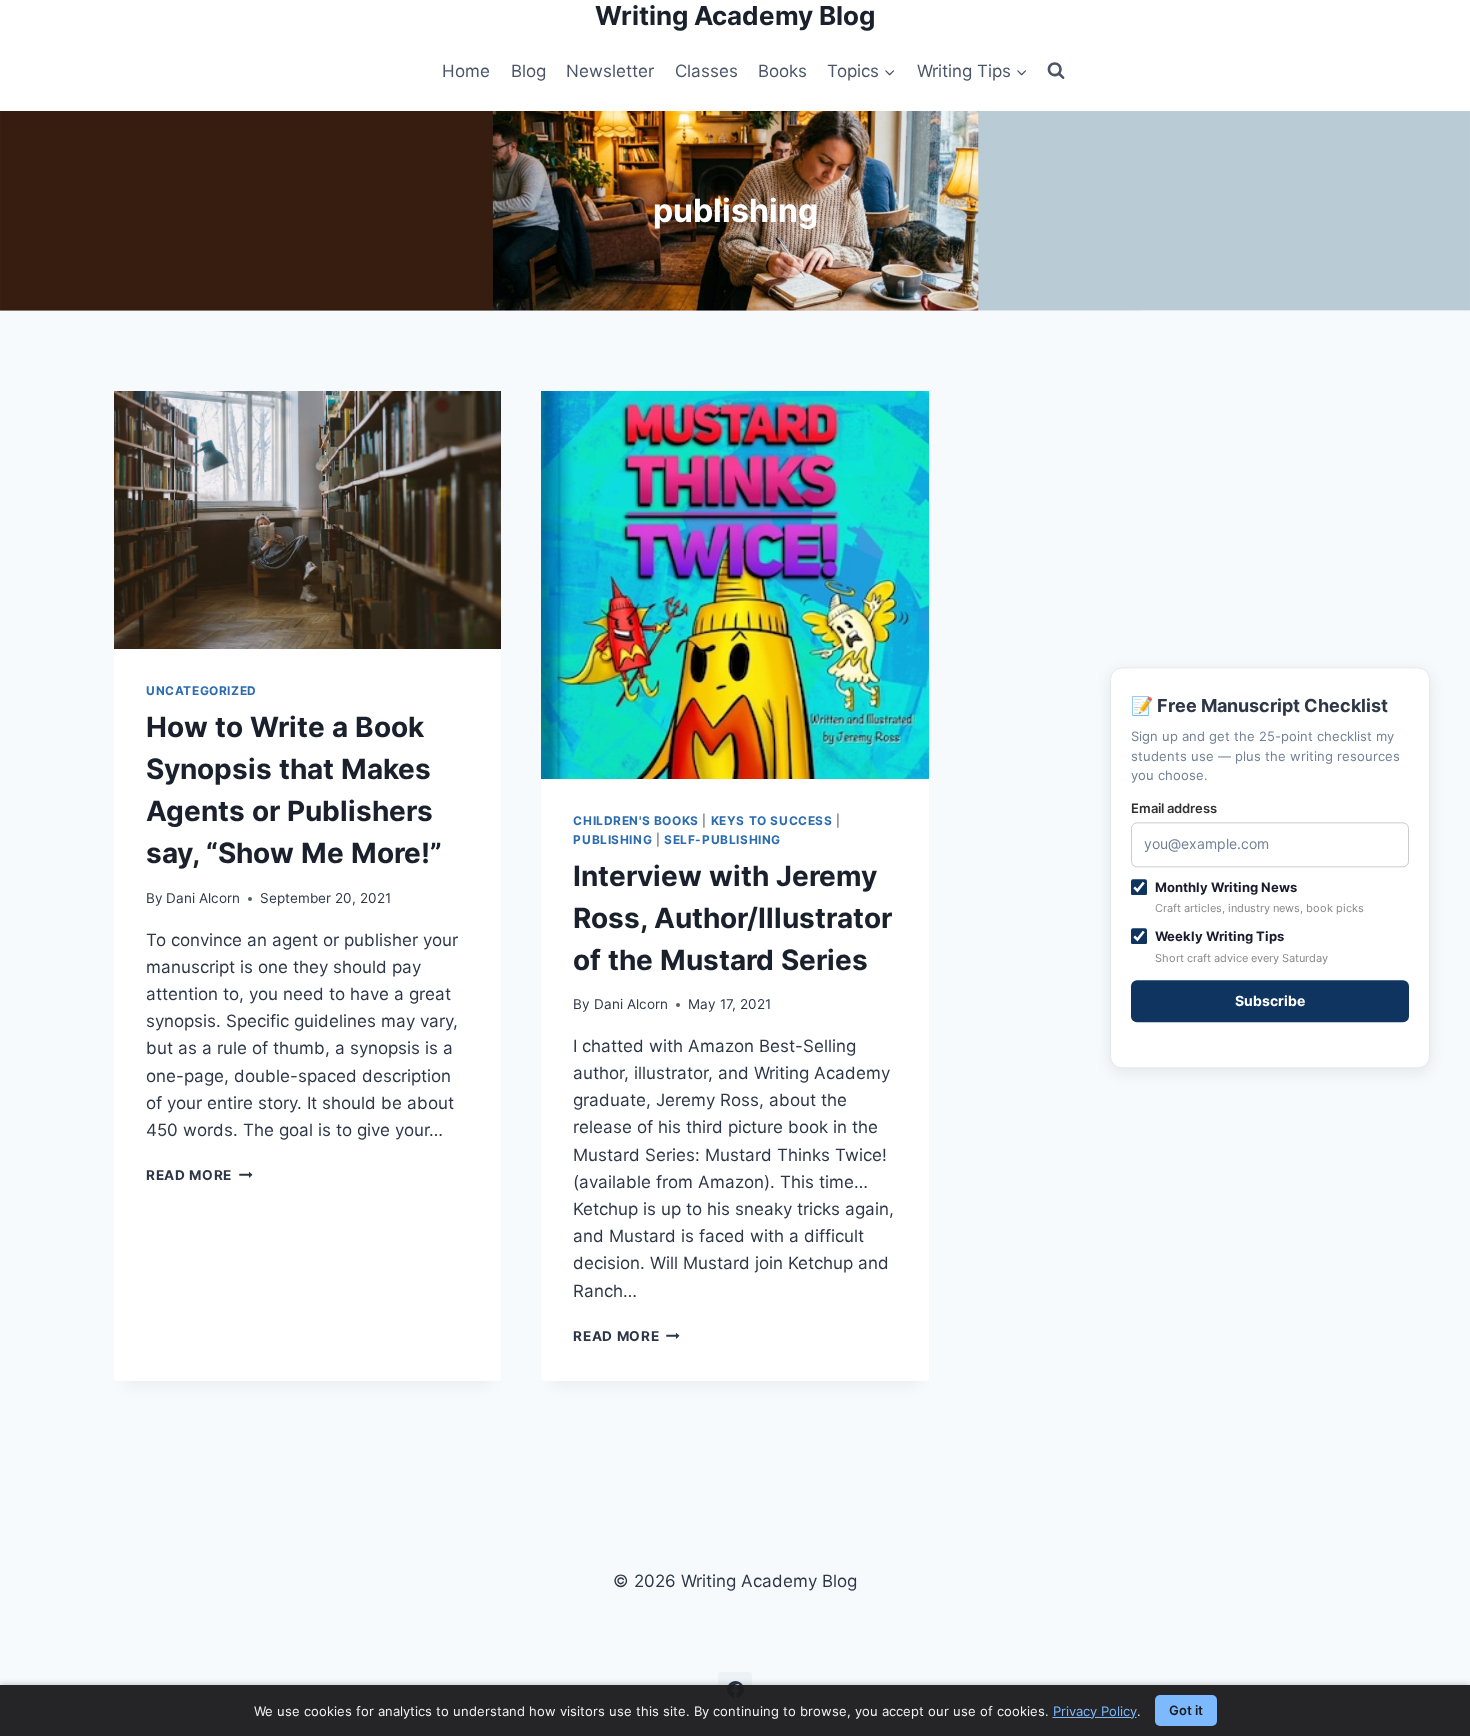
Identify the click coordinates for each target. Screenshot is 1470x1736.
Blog (528, 71)
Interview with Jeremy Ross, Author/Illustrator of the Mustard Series (732, 918)
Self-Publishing (722, 839)
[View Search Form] (1056, 71)
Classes (706, 71)
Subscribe (1270, 1000)
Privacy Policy (1095, 1711)
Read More (199, 1175)
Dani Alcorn (203, 898)
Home (466, 71)
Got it (1186, 1710)
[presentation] (307, 520)
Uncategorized (201, 690)
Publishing (612, 839)
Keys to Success (772, 820)
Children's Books (636, 820)
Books (782, 71)
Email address (1174, 808)
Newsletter (610, 71)
